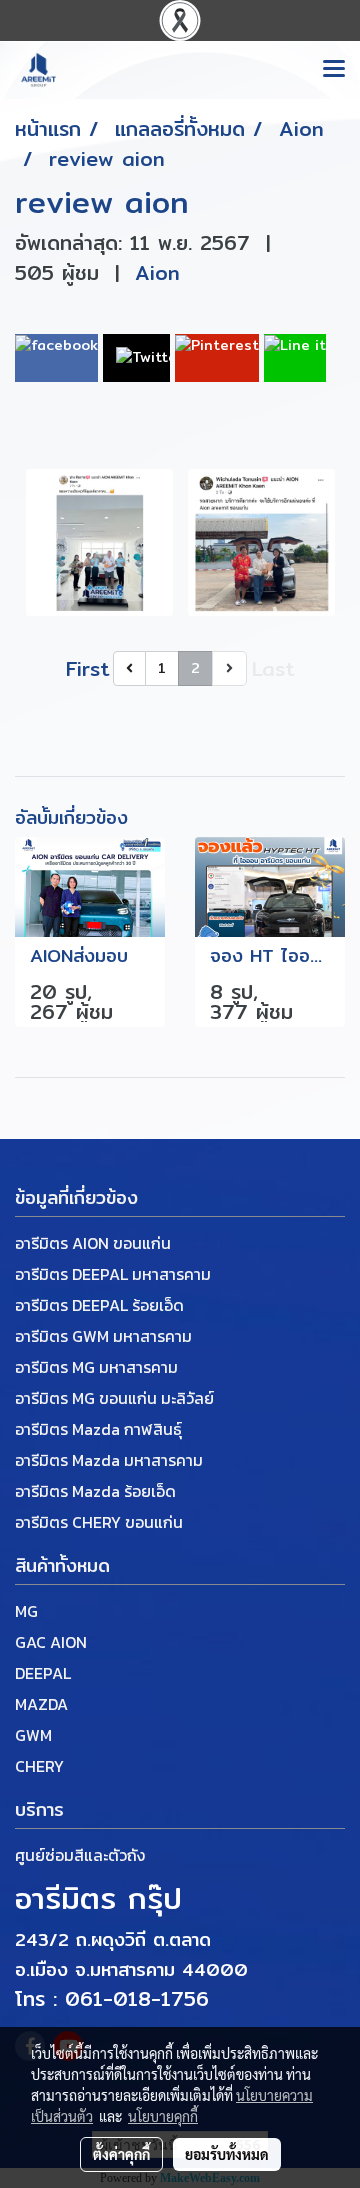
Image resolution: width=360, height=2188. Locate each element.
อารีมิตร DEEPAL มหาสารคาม (113, 1274)
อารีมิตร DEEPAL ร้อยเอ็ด (99, 1305)
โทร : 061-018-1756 (112, 1998)
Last (273, 668)
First (87, 668)
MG (26, 1611)
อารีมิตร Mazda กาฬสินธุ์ (98, 1429)
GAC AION (51, 1642)
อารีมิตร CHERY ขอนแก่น (99, 1522)
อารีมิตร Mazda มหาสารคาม (109, 1460)
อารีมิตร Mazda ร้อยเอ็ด (95, 1491)
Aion (157, 272)
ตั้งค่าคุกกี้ (121, 2154)
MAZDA (41, 1704)
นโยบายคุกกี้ (163, 2116)
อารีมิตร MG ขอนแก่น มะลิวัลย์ (114, 1398)
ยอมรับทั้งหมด (227, 2154)
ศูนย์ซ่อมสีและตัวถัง (80, 1855)
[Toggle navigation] (334, 70)
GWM (33, 1735)
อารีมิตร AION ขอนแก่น (93, 1243)
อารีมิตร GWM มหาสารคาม (103, 1336)
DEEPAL (43, 1673)
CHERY (39, 1766)
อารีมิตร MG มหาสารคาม (96, 1367)
